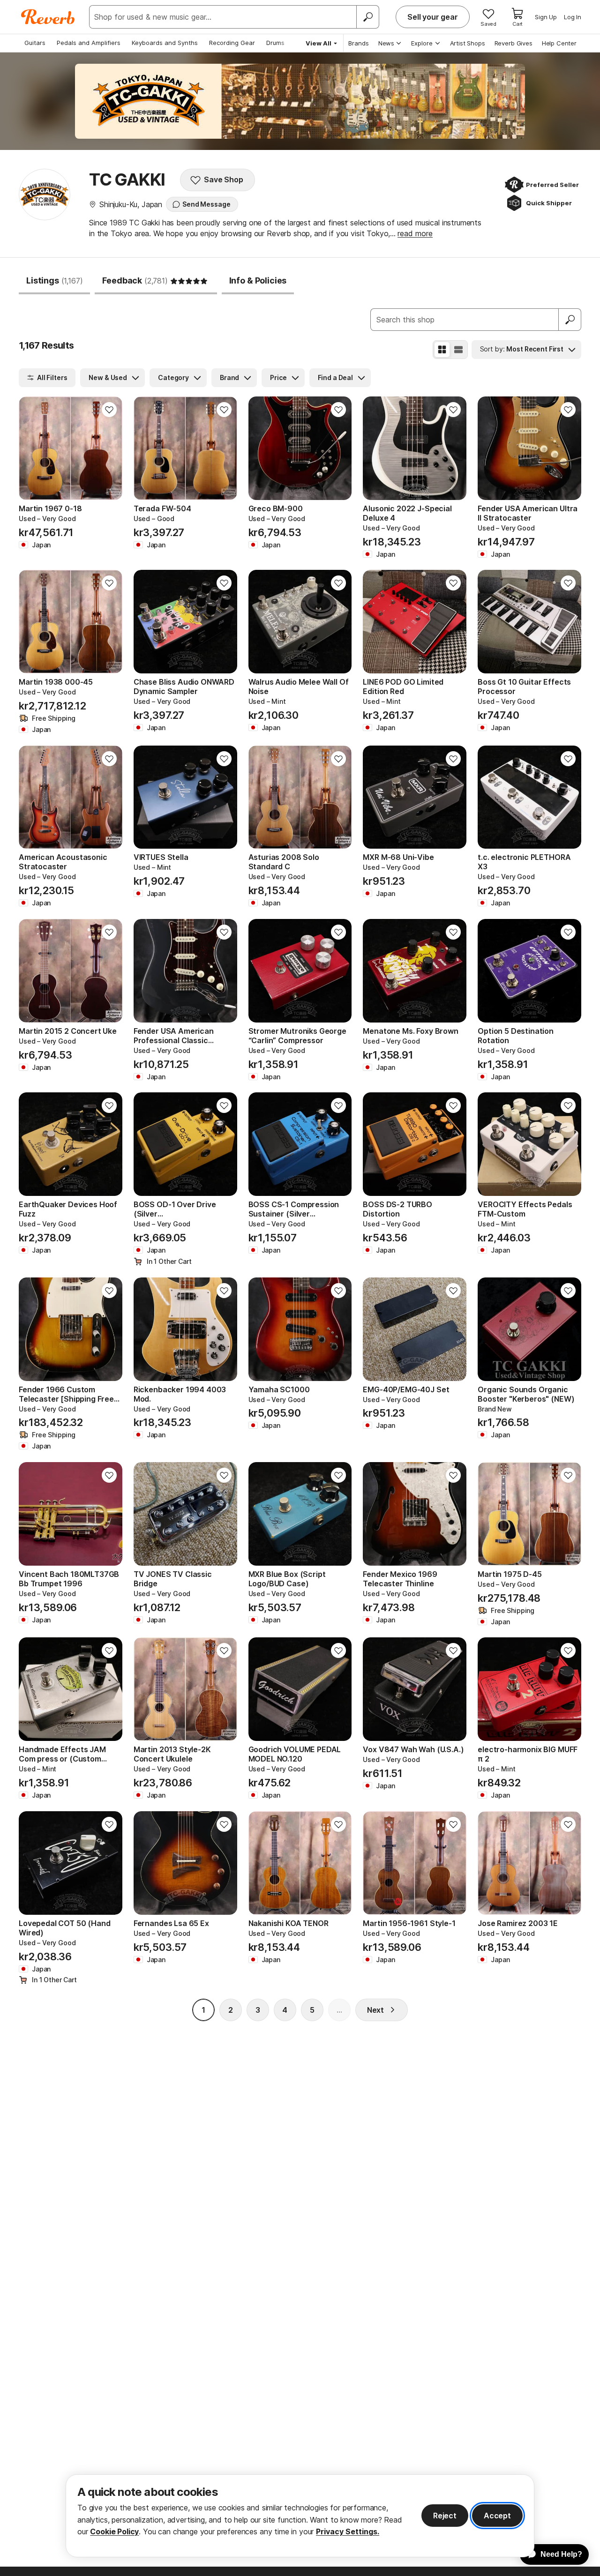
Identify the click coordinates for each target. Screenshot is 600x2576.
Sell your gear (433, 17)
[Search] (367, 17)
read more (415, 233)
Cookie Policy (114, 2531)
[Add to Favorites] (109, 410)
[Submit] (570, 320)
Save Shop (224, 179)
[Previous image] (32, 448)
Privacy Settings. (348, 2531)
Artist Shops (468, 43)
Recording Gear (232, 43)
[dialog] (300, 2516)
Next (375, 2010)
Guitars (35, 43)
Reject (445, 2516)
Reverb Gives (514, 43)
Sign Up (546, 17)
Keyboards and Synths (165, 43)
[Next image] (109, 448)
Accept (497, 2516)
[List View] (458, 350)
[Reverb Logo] (48, 17)
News (386, 43)
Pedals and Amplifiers (89, 43)
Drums (275, 43)
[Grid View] (442, 350)
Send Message (206, 204)
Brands (359, 43)
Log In (573, 17)
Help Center (559, 43)
